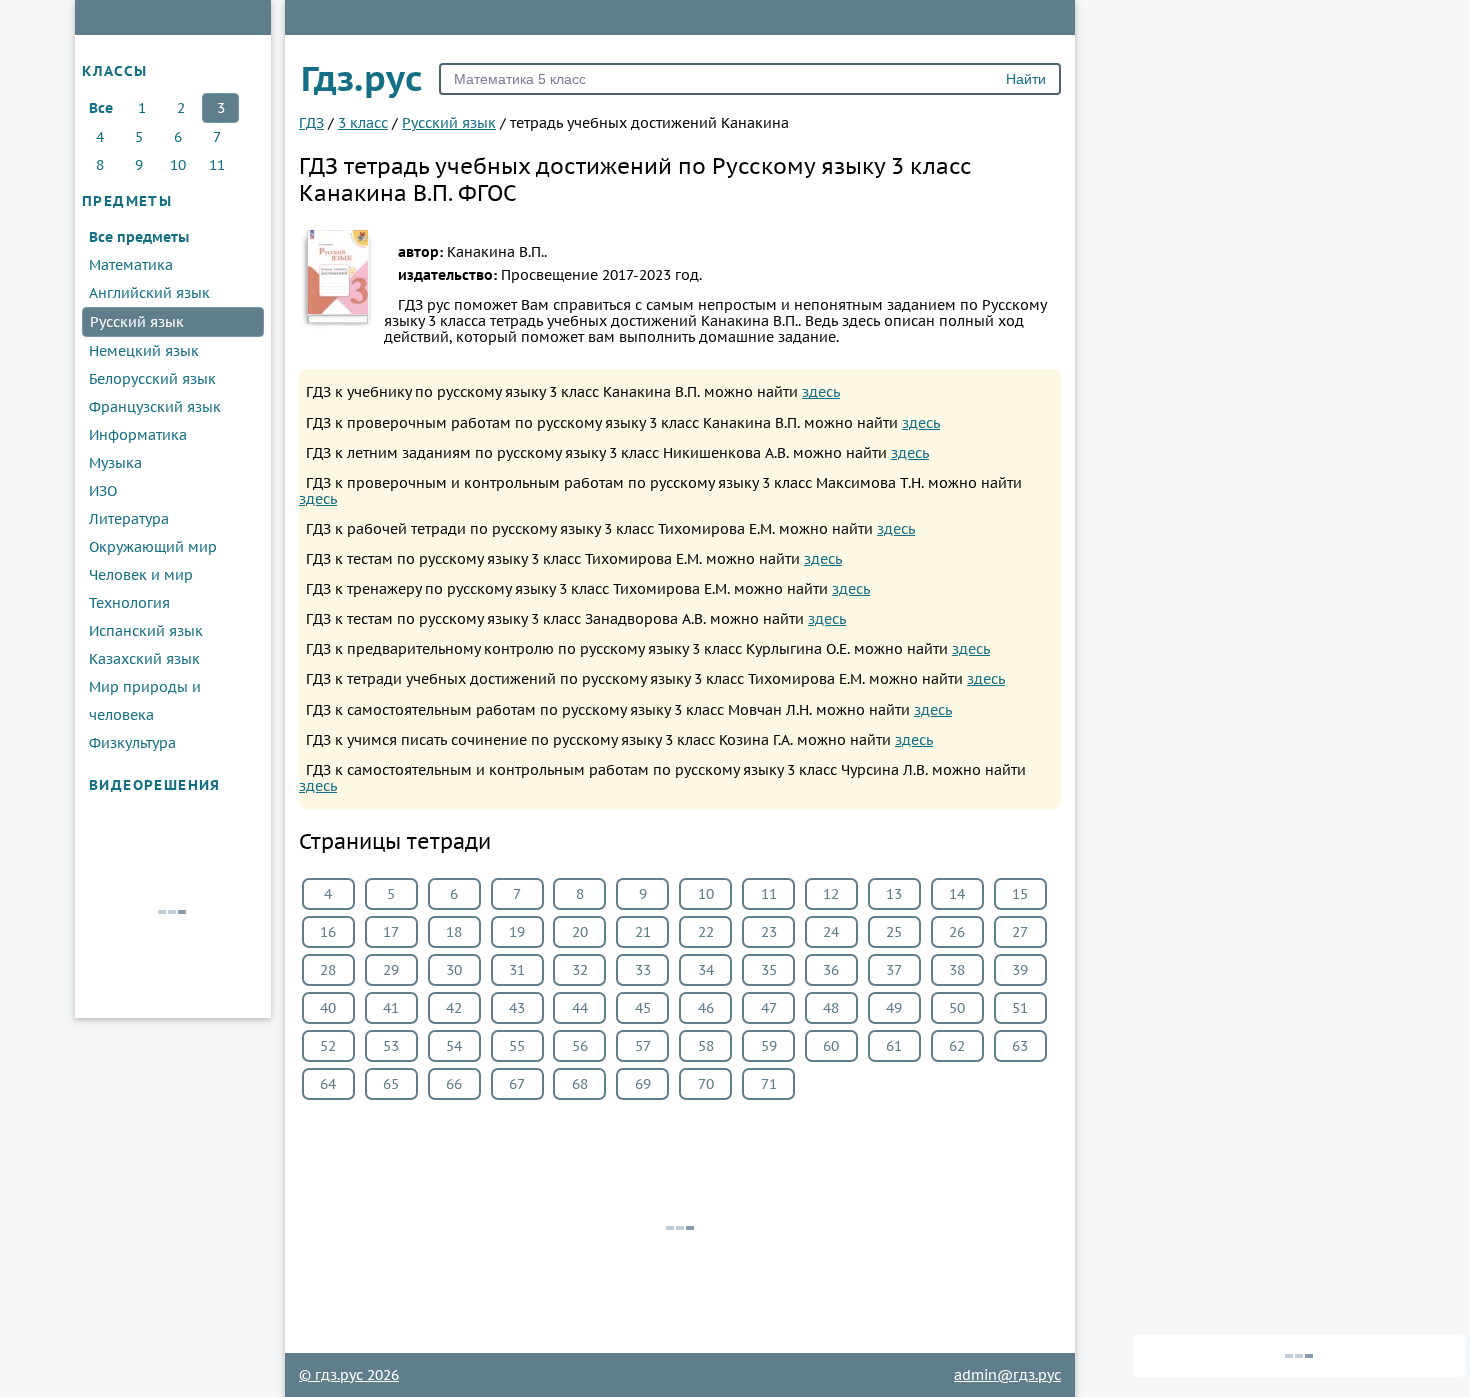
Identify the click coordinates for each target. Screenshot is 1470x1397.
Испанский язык (146, 631)
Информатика (138, 435)
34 (706, 970)
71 (769, 1084)
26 (957, 932)
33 (643, 970)
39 (1020, 970)
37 (894, 970)
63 (1020, 1046)
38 (957, 970)
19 (517, 932)
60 (831, 1046)
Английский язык (149, 293)
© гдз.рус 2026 (349, 1375)
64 (328, 1084)
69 (643, 1084)
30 (454, 970)
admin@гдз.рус (1007, 1375)
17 (391, 932)
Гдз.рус (362, 78)
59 (769, 1046)
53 (391, 1046)
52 (328, 1046)
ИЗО (103, 491)
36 (831, 970)
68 (580, 1084)
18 (454, 932)
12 (831, 894)
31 (517, 970)
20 (580, 932)
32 (580, 970)
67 (517, 1084)
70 (706, 1084)
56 (580, 1046)
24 (831, 932)
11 (217, 165)
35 (769, 970)
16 (328, 932)
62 (957, 1046)
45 (643, 1008)
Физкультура (132, 743)
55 (517, 1046)
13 (894, 894)
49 (894, 1008)
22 (706, 932)
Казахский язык (144, 659)
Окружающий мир (153, 547)
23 (769, 932)
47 (769, 1008)
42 (454, 1008)
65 (391, 1084)
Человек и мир (141, 575)
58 (706, 1046)
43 (517, 1008)
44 (580, 1008)
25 (894, 932)
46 (706, 1008)
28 (328, 970)
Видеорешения (155, 785)
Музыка (115, 463)
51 (1020, 1008)
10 (178, 165)
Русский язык (137, 322)
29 (391, 970)
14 (957, 894)
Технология (129, 603)
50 (957, 1008)
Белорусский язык (152, 379)
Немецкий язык (144, 351)
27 (1020, 932)
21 (643, 932)
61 (894, 1046)
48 (831, 1008)
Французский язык (155, 407)
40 (328, 1008)
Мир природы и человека (145, 701)
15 (1020, 894)
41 (391, 1008)
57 (643, 1046)
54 (454, 1046)
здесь (821, 392)
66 (454, 1084)
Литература (129, 519)
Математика (131, 265)
